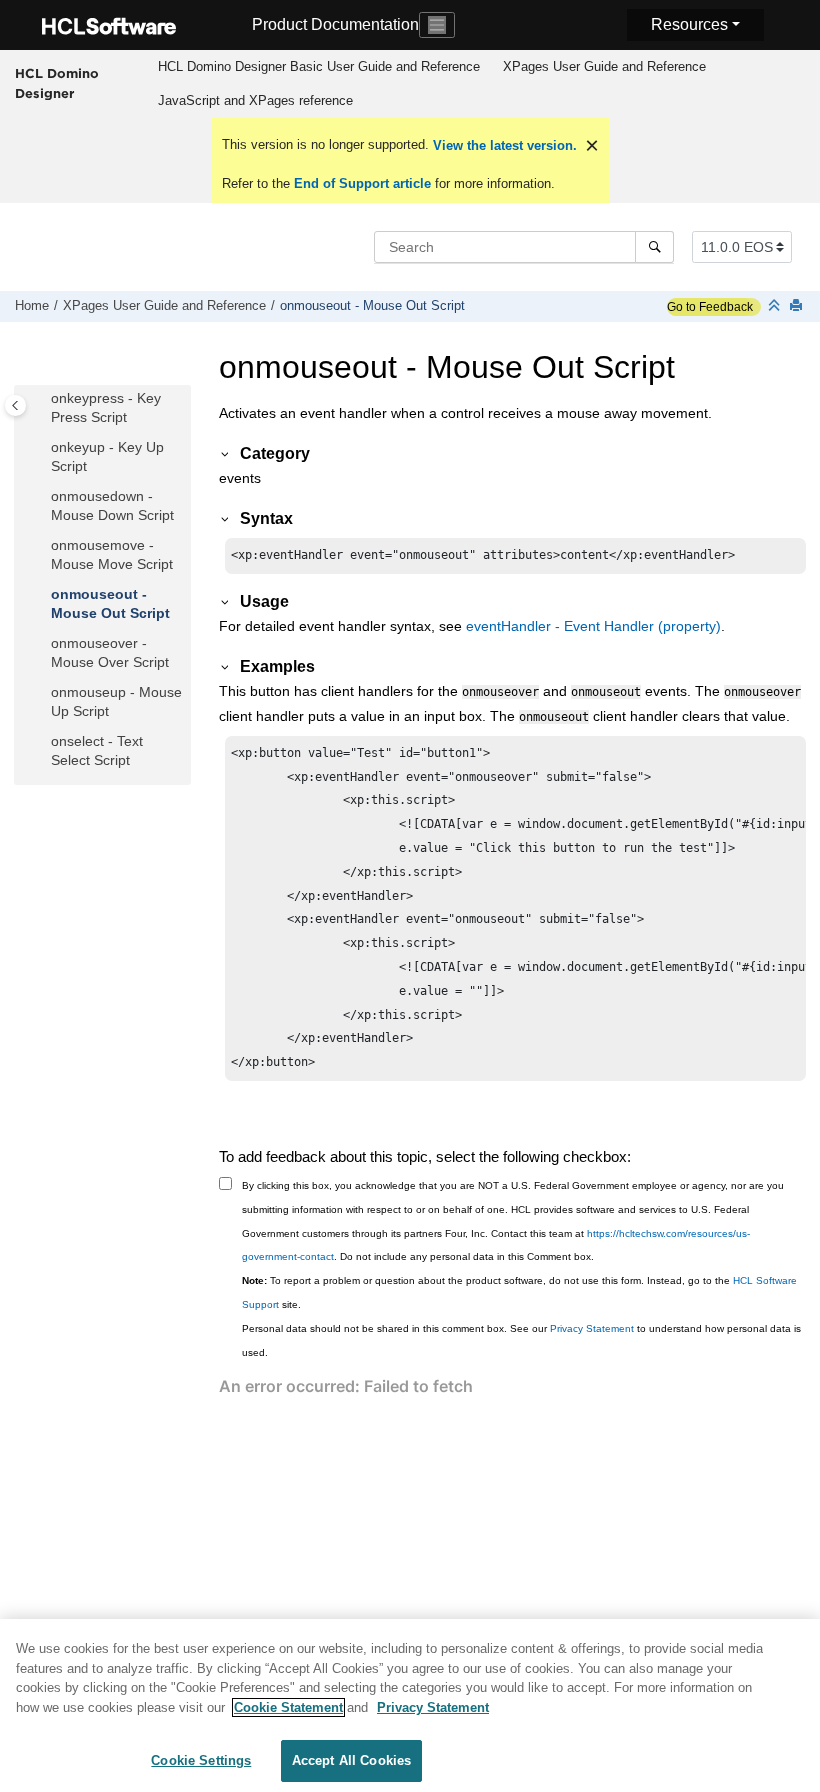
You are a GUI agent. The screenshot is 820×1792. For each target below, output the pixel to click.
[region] (410, 1705)
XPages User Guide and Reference (604, 66)
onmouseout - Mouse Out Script (372, 306)
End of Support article (362, 183)
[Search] (654, 247)
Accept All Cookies (351, 1760)
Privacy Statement (592, 1328)
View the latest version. (503, 145)
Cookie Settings (201, 1760)
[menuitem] (318, 67)
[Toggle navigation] (437, 25)
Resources (689, 24)
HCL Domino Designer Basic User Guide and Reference (319, 66)
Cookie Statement (288, 1707)
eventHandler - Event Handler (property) (593, 626)
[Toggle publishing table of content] (15, 405)
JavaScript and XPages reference (255, 100)
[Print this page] (798, 306)
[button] (43, 399)
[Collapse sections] (776, 306)
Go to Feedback (710, 307)
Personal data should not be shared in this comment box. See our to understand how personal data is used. (521, 1340)
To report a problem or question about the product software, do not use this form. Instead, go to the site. (519, 1292)
